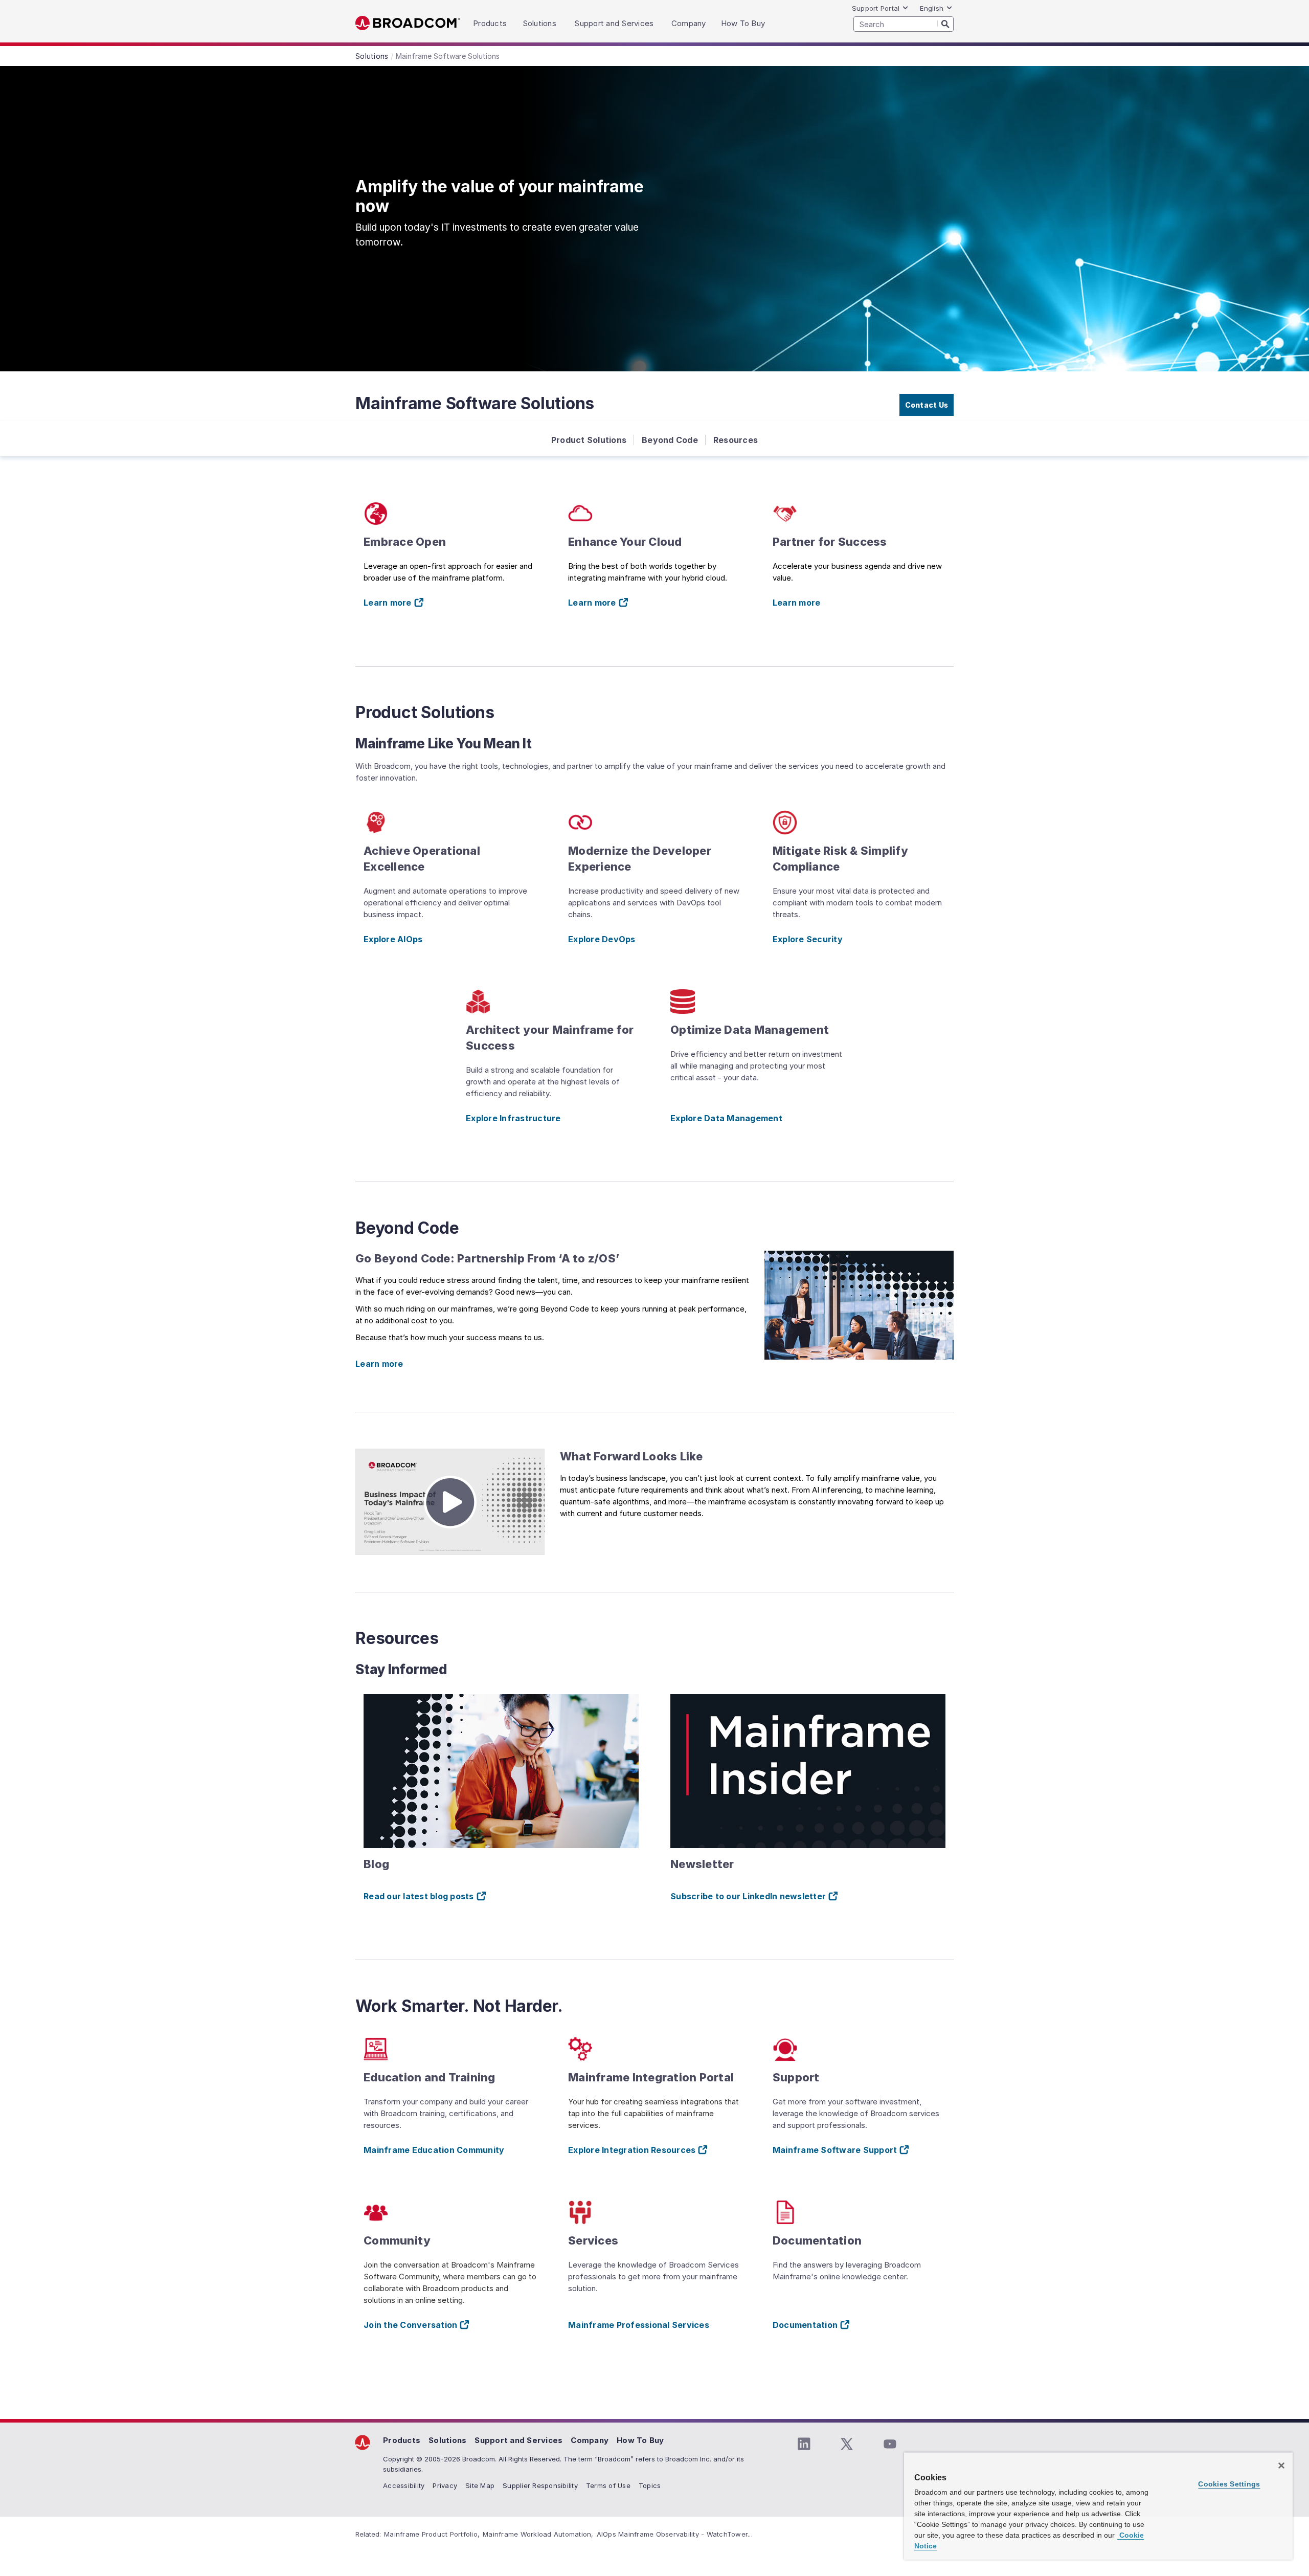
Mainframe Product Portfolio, (432, 2534)
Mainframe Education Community (434, 2150)
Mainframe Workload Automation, (538, 2534)
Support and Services (518, 2440)
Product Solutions (589, 440)
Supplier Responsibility (540, 2485)
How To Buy (640, 2440)
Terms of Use (608, 2485)
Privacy (445, 2485)
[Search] (945, 24)
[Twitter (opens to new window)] (847, 2444)
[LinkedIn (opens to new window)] (804, 2444)
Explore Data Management (726, 1118)
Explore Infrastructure (513, 1118)
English (932, 8)
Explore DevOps (602, 939)
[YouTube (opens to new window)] (890, 2444)
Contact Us (927, 405)
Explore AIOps (393, 939)
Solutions (447, 2440)
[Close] (1281, 2466)
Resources (736, 440)
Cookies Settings (1229, 2484)
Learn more (797, 603)
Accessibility (404, 2485)
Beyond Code (670, 440)
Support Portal (876, 8)
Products (402, 2440)
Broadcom (408, 23)
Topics (650, 2485)
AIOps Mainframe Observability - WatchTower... (675, 2534)
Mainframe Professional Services (639, 2325)
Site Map (480, 2485)
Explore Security (808, 939)
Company (590, 2440)
